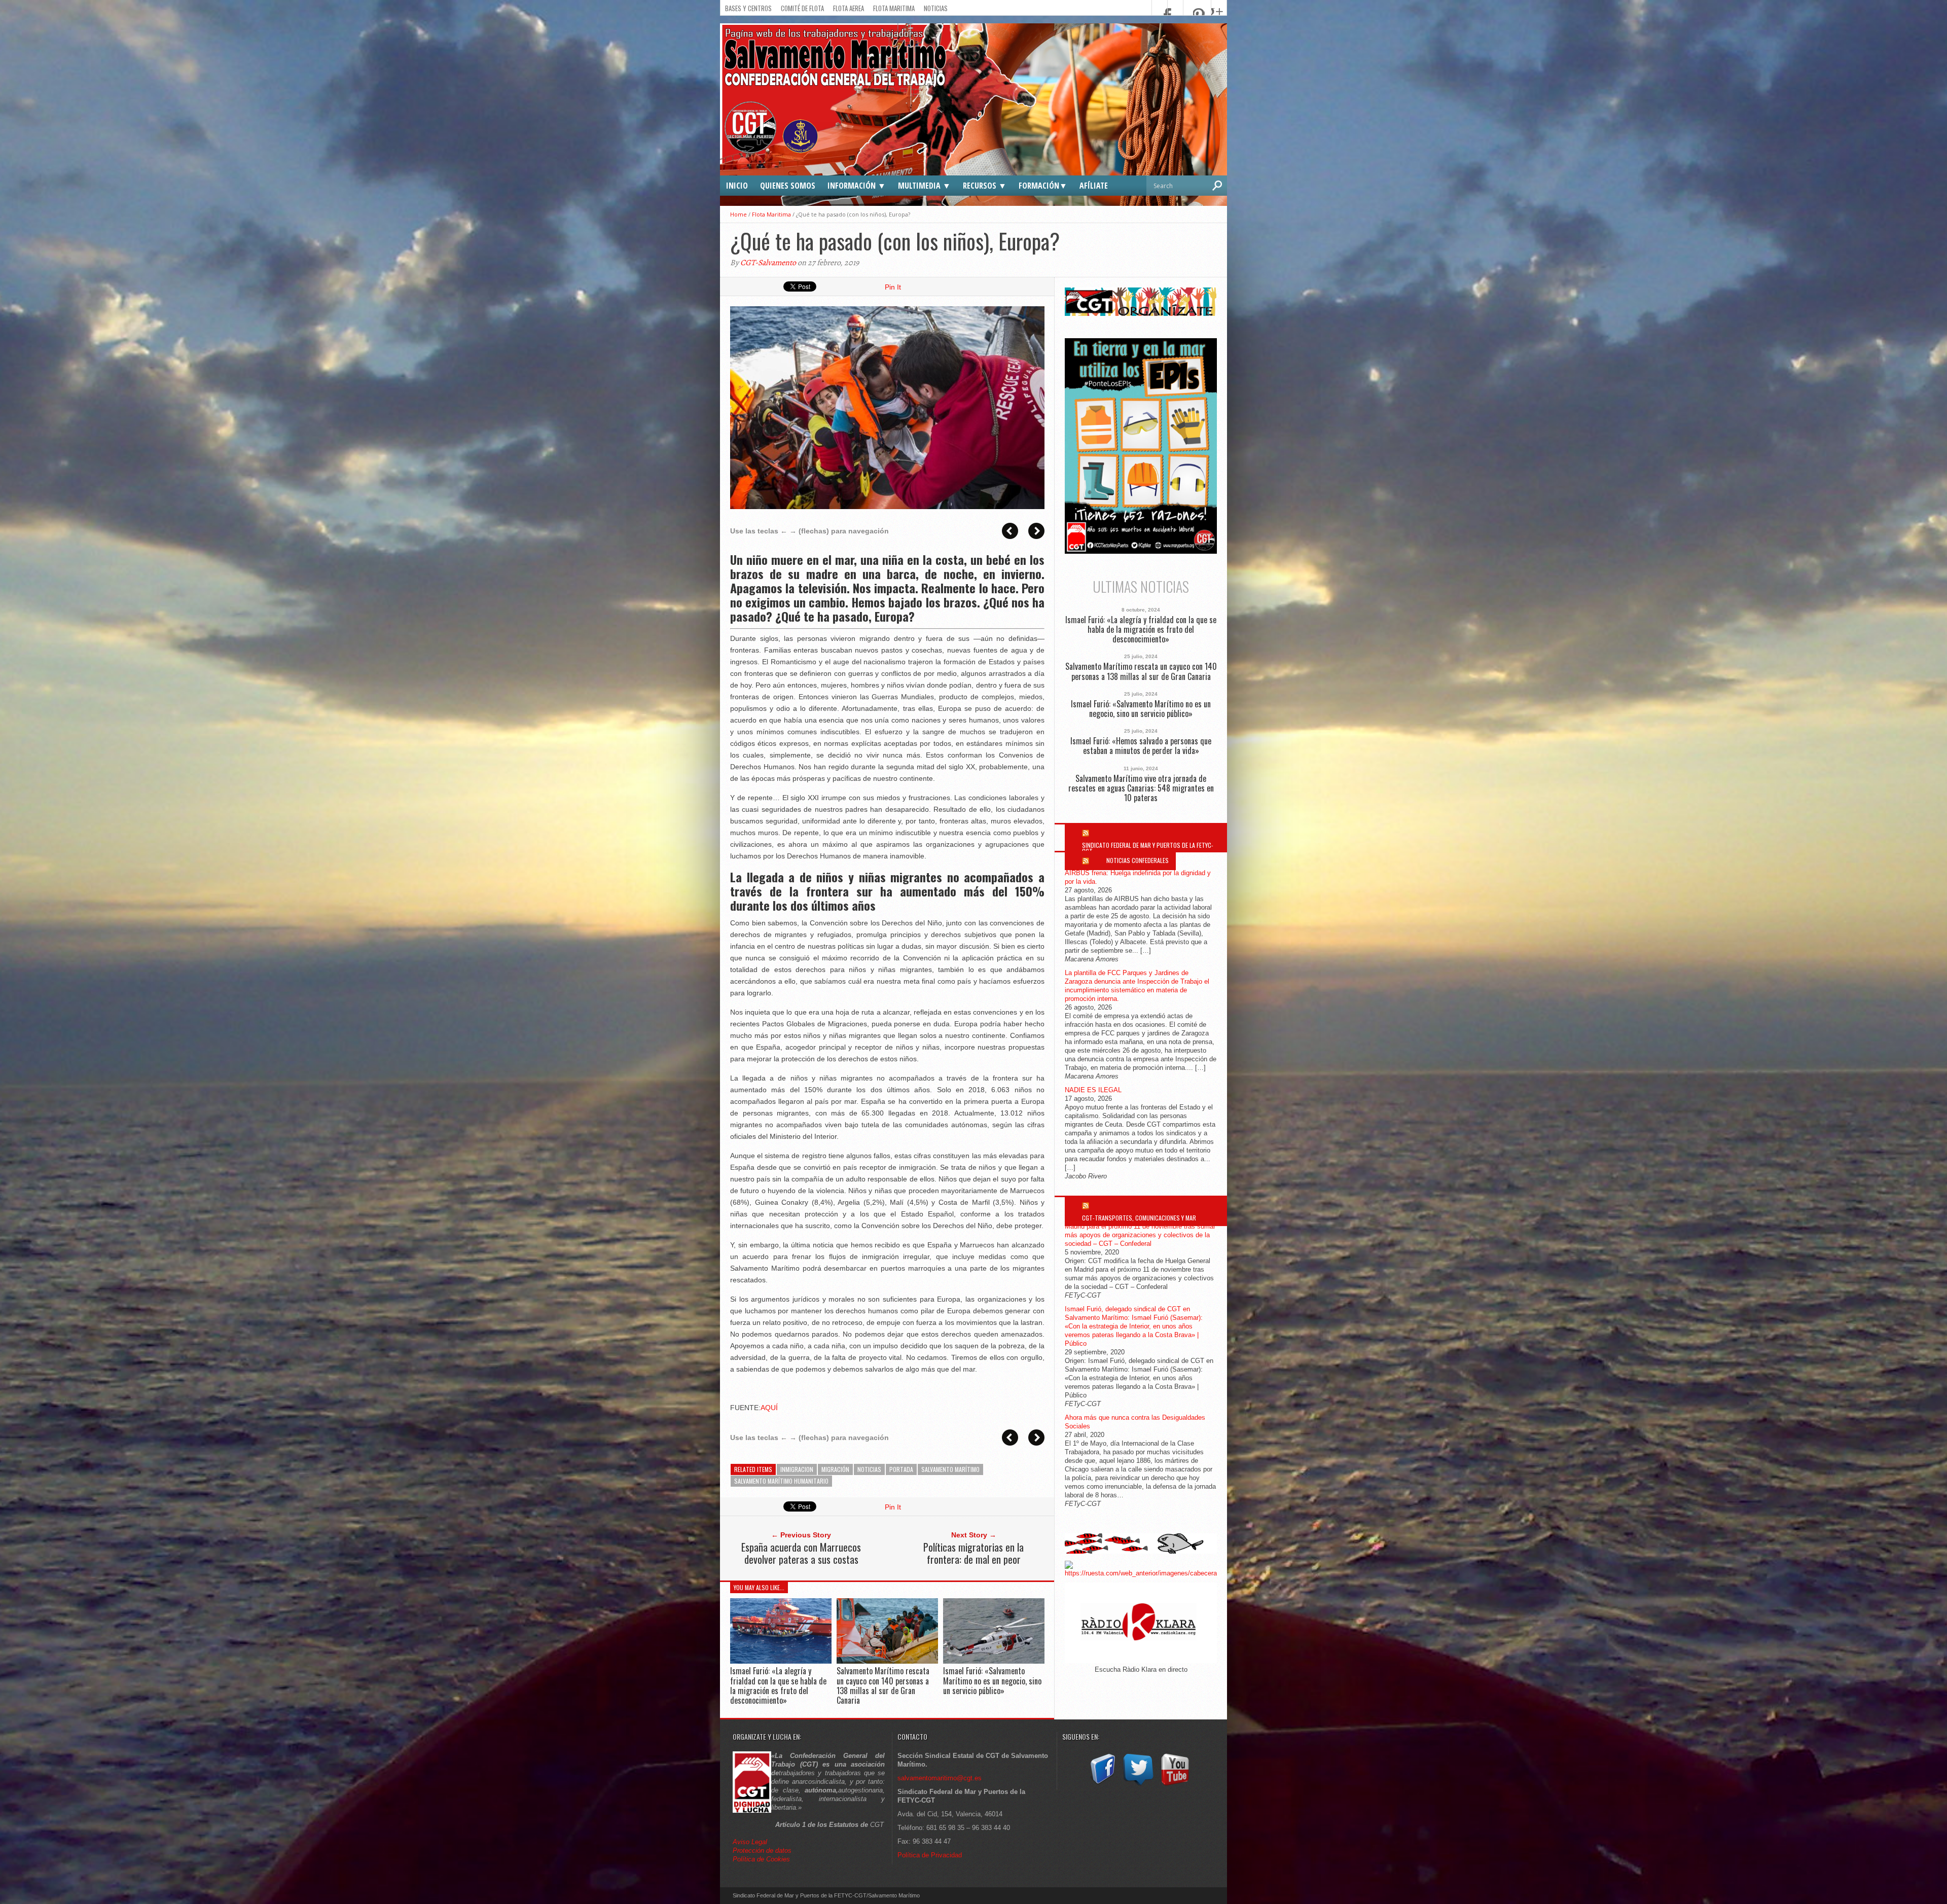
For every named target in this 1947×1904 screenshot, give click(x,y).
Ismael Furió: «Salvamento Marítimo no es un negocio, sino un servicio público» (992, 1680)
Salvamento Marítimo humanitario (781, 1481)
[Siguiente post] (1036, 531)
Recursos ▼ (985, 186)
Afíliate (1094, 186)
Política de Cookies (761, 1859)
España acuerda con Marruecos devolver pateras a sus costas (801, 1553)
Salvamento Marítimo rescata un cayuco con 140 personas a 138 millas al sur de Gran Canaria (883, 1685)
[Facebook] (1102, 1786)
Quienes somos (788, 186)
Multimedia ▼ (924, 186)
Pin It (893, 287)
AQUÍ (769, 1408)
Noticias (936, 8)
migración (835, 1469)
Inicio (737, 186)
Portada (901, 1469)
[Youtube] (1175, 1786)
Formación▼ (1043, 186)
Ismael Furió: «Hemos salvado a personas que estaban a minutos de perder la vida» (1141, 746)
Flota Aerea (849, 8)
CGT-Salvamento (768, 263)
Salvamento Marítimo (950, 1469)
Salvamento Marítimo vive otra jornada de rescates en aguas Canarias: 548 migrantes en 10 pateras (1141, 788)
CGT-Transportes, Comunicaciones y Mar (1139, 1218)
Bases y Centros (748, 8)
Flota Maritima (894, 8)
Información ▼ (857, 186)
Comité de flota (802, 8)
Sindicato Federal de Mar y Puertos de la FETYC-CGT (1148, 848)
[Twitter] (1138, 1786)
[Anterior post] (1010, 531)
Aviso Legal (751, 1842)
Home (738, 214)
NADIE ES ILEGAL (1093, 1090)
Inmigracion (797, 1469)
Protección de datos (762, 1851)
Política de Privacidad (930, 1855)
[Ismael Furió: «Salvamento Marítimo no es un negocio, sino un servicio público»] (994, 1661)
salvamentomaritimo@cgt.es (940, 1778)
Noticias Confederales (1138, 860)
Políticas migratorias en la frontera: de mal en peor (974, 1553)
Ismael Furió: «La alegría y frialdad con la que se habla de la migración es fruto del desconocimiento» (778, 1685)
